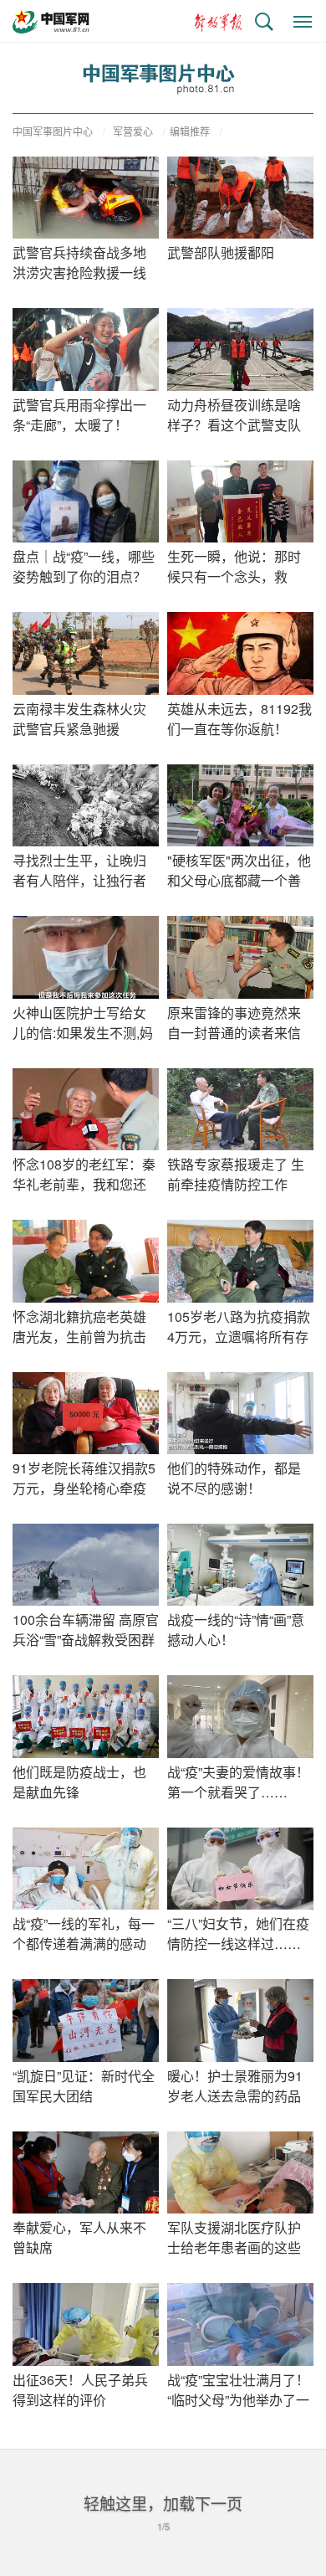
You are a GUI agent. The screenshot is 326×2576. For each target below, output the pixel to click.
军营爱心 (133, 131)
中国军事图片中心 (53, 131)
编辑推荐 (190, 131)
